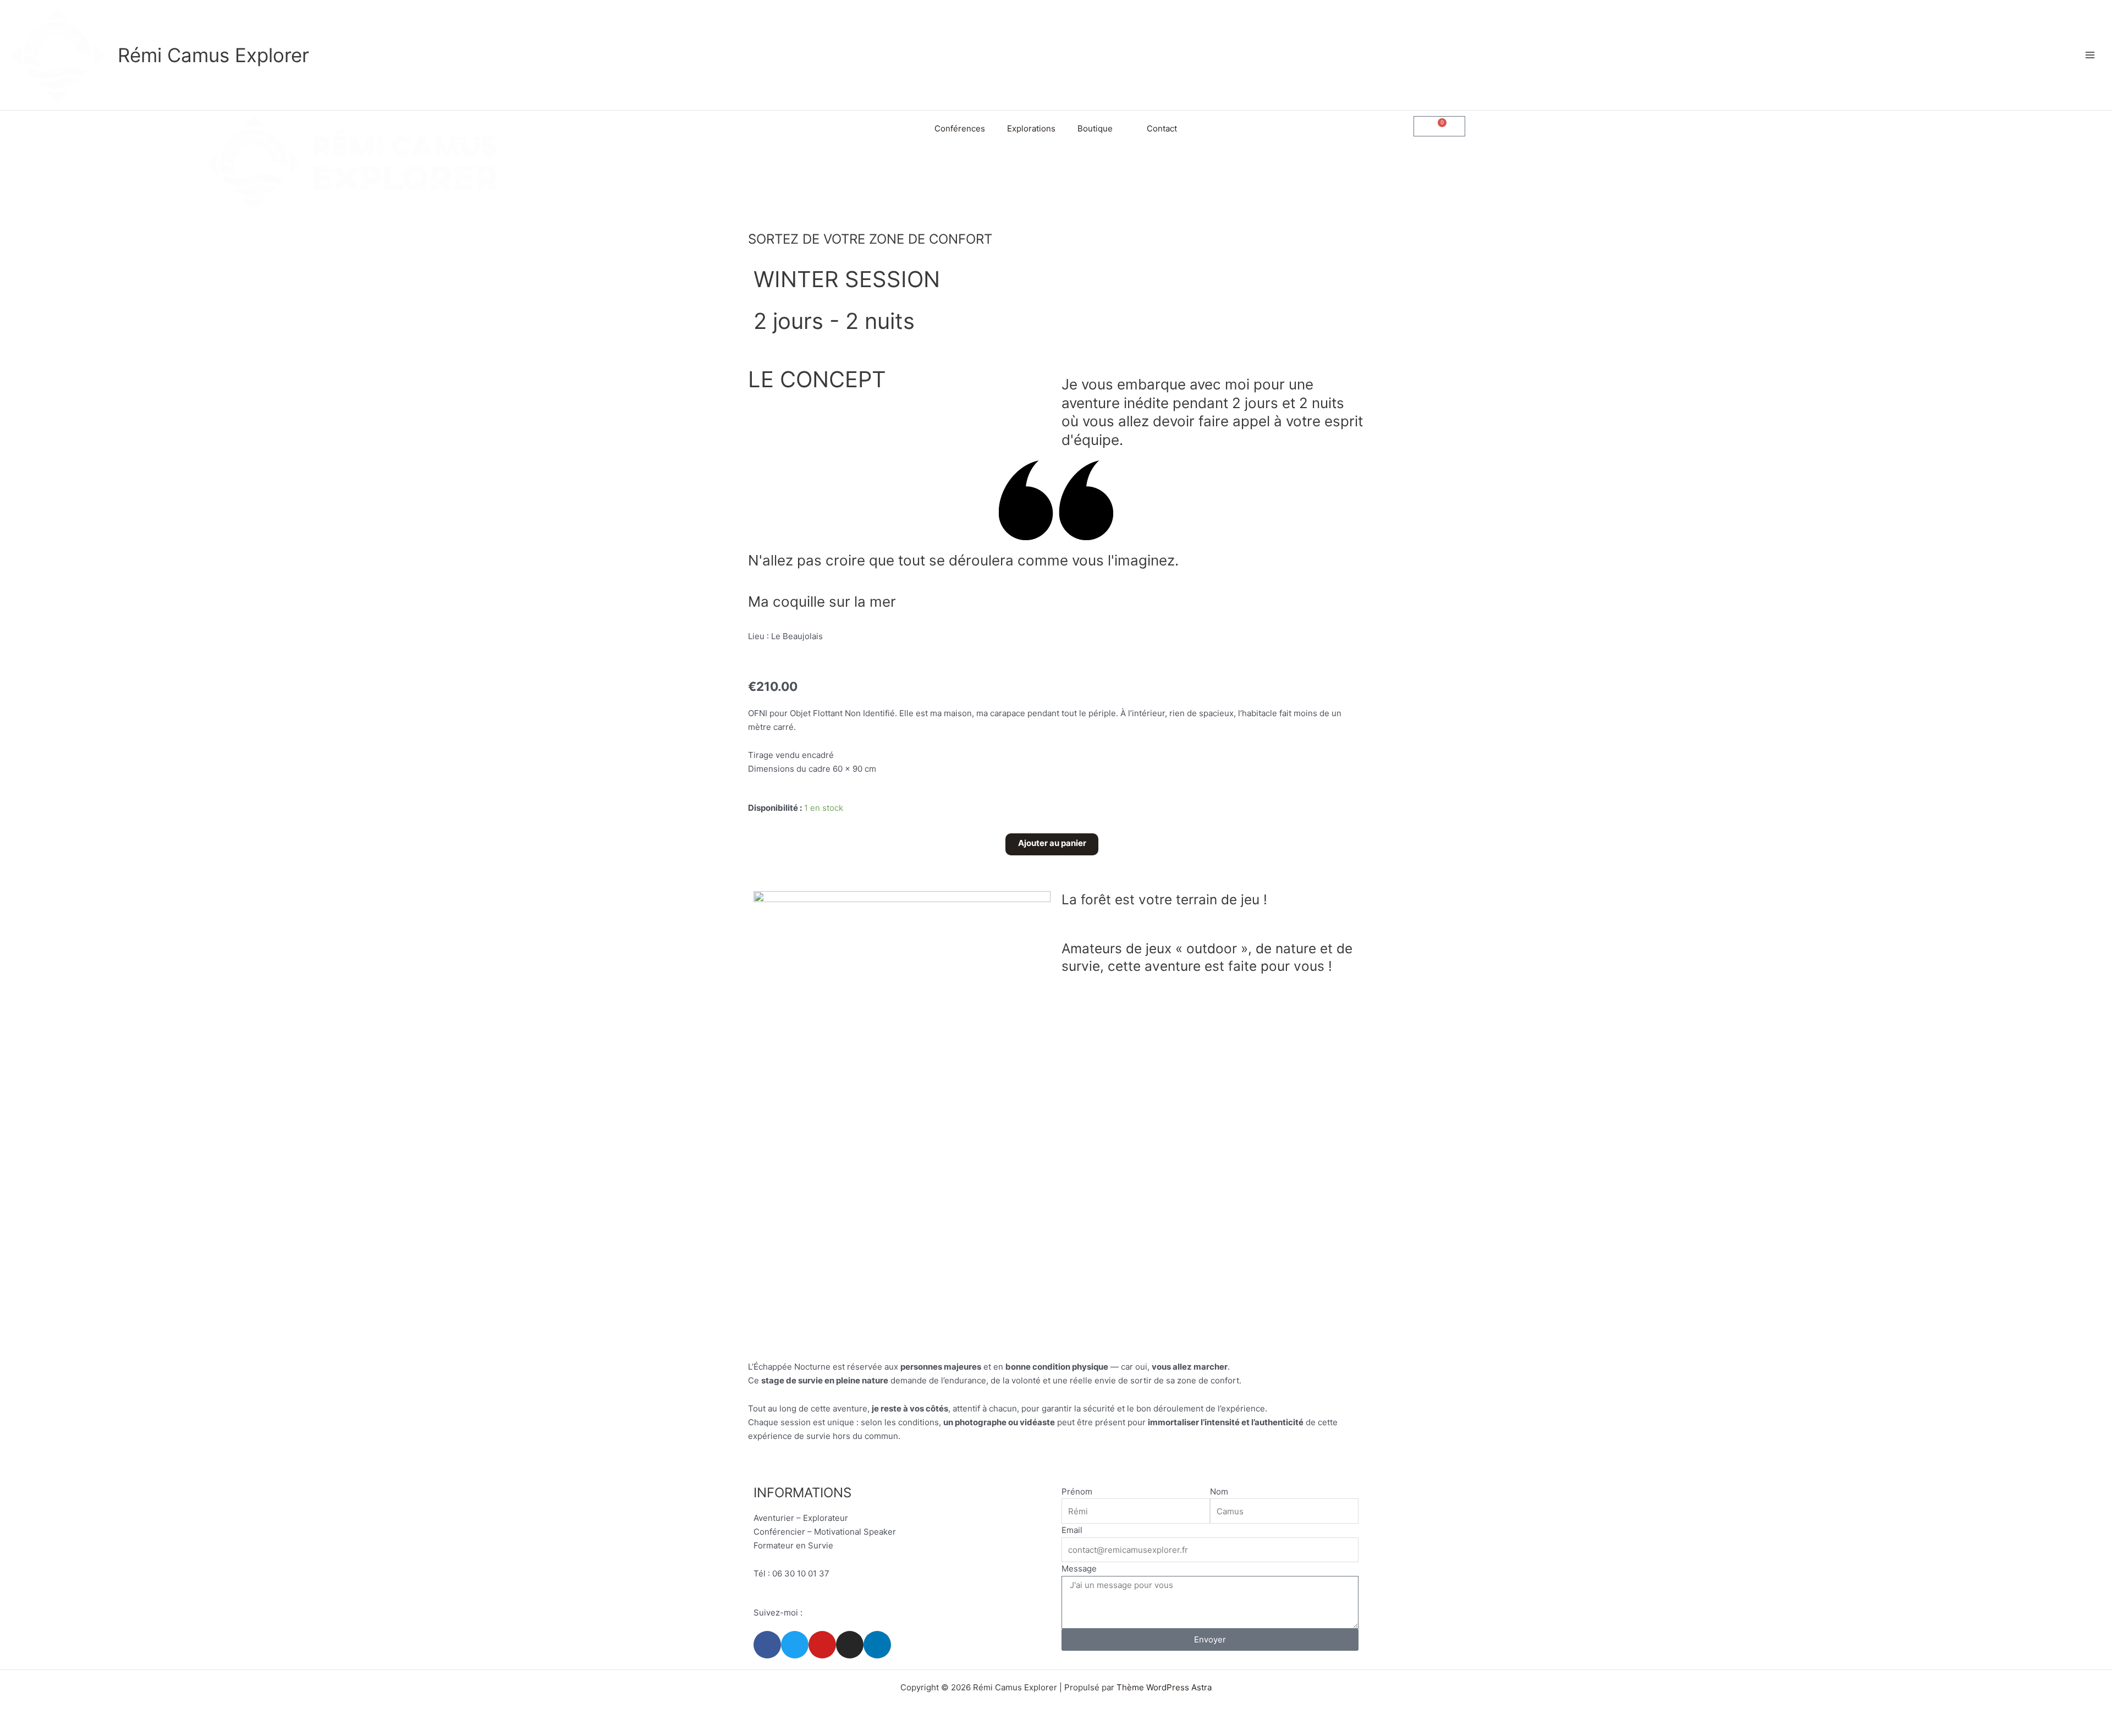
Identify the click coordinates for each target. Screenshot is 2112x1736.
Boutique (1095, 128)
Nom (1219, 1491)
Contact (1162, 128)
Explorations (1031, 128)
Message (1079, 1569)
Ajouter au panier (1052, 843)
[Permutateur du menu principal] (2090, 55)
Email (1072, 1530)
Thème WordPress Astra (1164, 1687)
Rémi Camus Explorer (213, 55)
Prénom (1077, 1491)
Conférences (960, 128)
